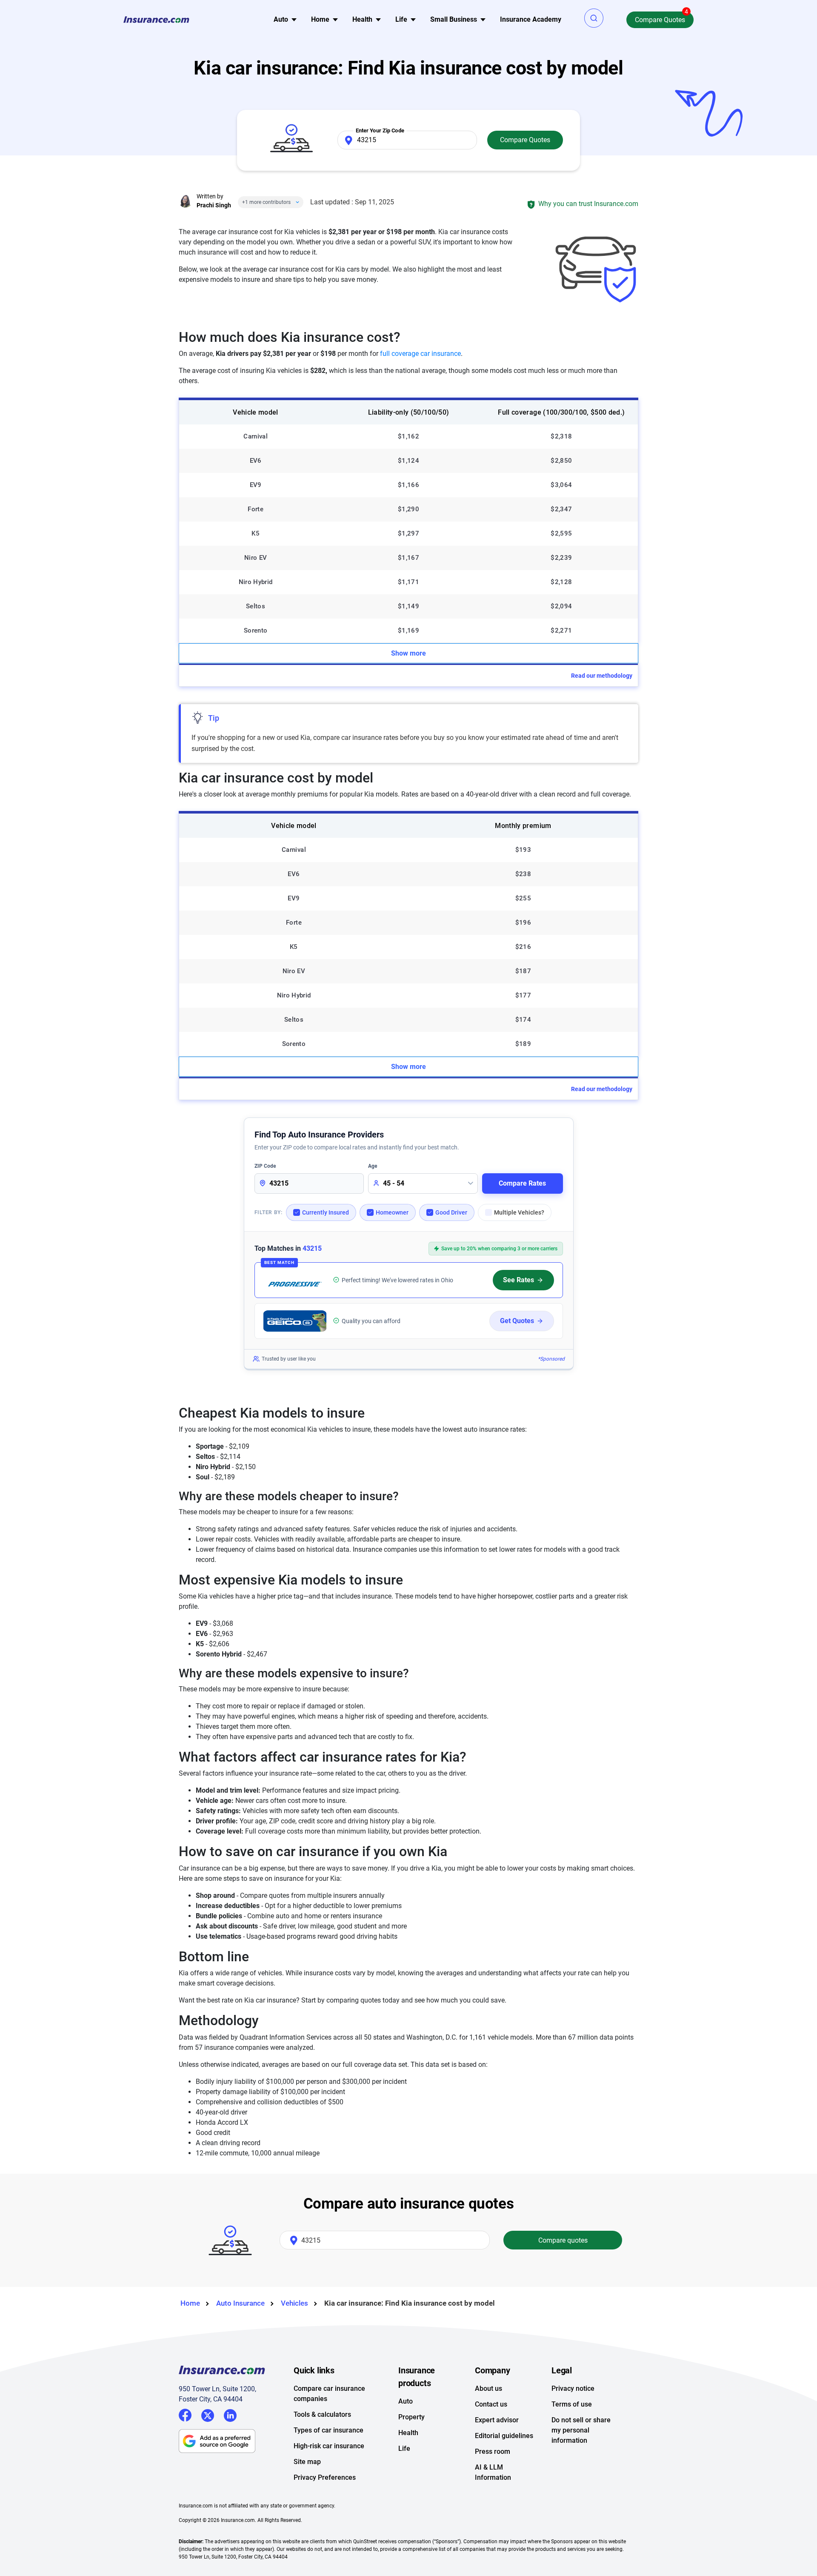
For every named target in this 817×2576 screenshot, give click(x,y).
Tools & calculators (322, 2414)
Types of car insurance (329, 2430)
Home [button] (320, 19)
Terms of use (572, 2404)
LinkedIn (230, 2414)
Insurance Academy (531, 19)
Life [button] (401, 19)
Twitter (208, 2414)
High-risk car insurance (329, 2446)
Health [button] (362, 19)
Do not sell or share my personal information (581, 2430)
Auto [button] (281, 19)
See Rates (518, 1280)
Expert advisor (497, 2420)
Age (373, 1166)
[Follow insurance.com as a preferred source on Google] (236, 2441)
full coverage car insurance (420, 354)
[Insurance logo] (156, 20)
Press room (493, 2451)
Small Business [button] (454, 19)
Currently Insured (326, 1212)
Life (404, 2448)
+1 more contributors (266, 202)
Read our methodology (602, 676)
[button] (594, 18)
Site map (307, 2462)
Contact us (491, 2404)
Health (408, 2433)
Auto (406, 2401)
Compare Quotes (660, 20)
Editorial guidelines (504, 2436)
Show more (408, 653)
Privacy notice (573, 2388)
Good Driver (451, 1212)
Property (411, 2417)
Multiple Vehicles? (519, 1212)
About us (488, 2388)
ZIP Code (265, 1166)
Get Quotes (517, 1321)
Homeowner (392, 1212)
